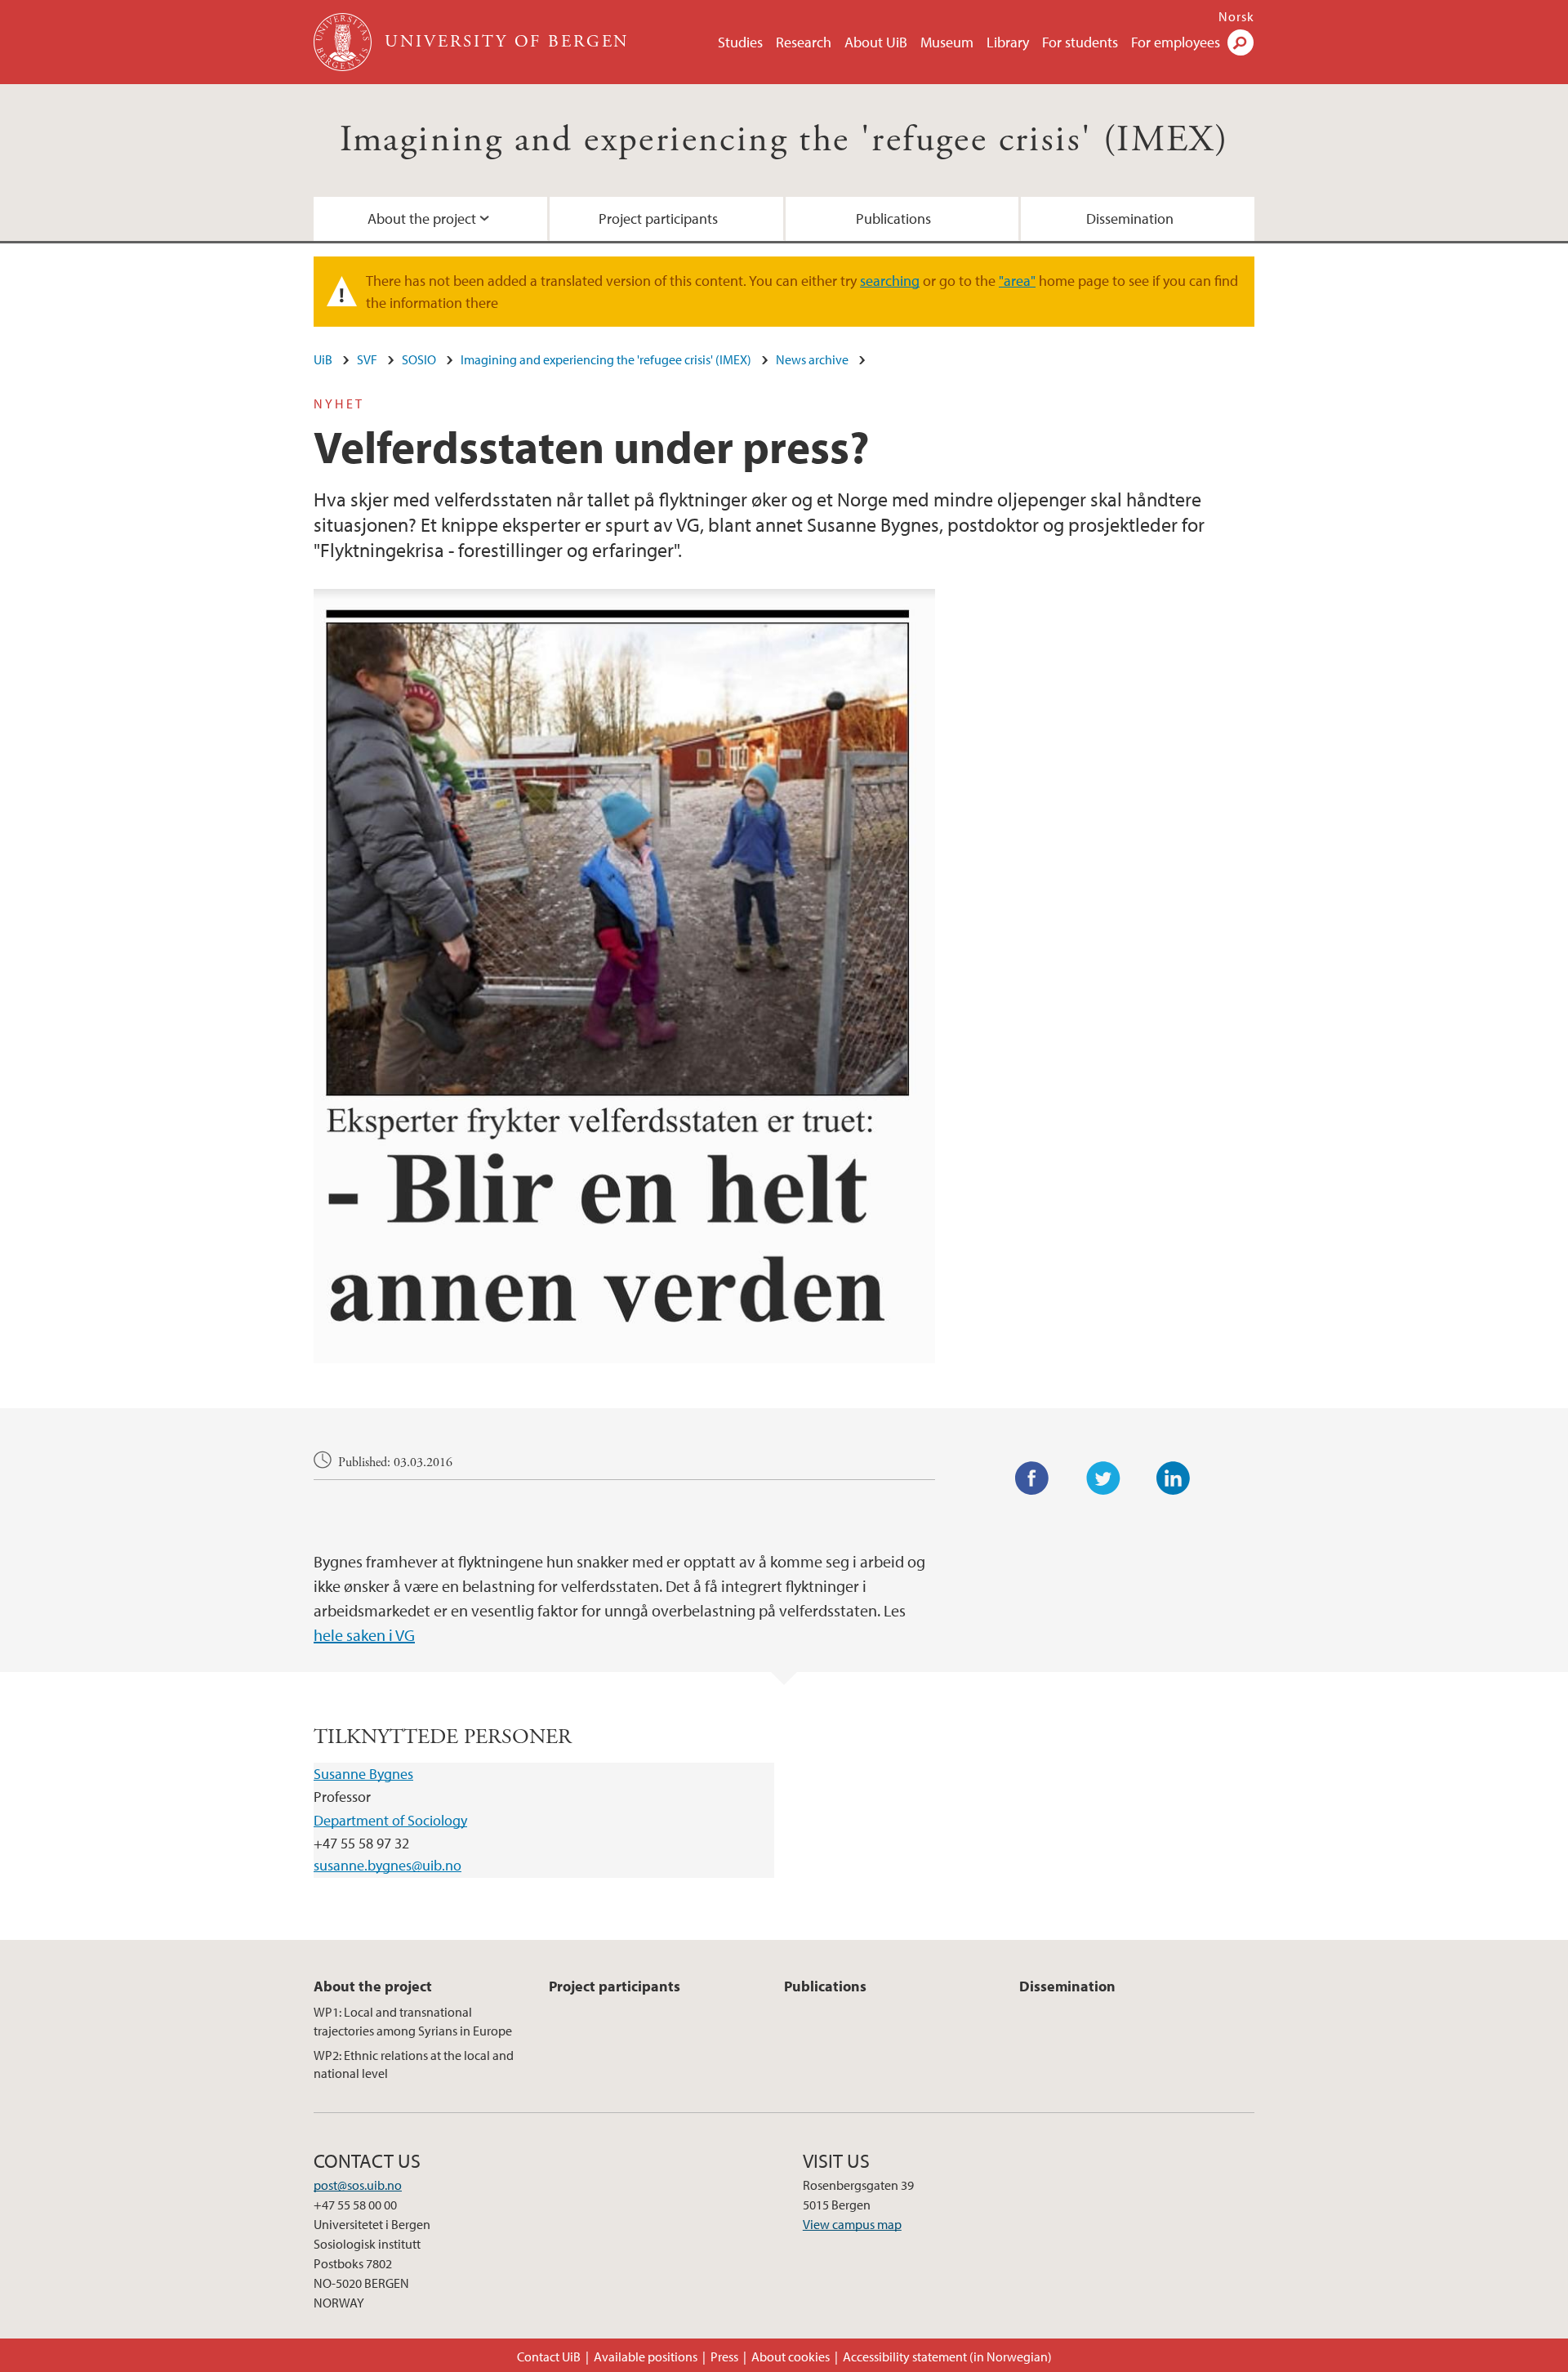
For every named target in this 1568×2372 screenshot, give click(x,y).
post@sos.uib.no (358, 2185)
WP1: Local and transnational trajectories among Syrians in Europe (413, 2021)
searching (890, 281)
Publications (893, 218)
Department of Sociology (390, 1820)
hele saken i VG (364, 1635)
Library (1008, 42)
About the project (422, 218)
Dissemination (1130, 218)
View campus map (852, 2224)
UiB (323, 359)
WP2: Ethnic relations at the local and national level (414, 2064)
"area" (1017, 281)
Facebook (1032, 1478)
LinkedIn (1174, 1478)
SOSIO (419, 359)
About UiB (876, 42)
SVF (367, 359)
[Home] (344, 42)
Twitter (1103, 1478)
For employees (1176, 42)
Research (804, 42)
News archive (812, 359)
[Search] (1241, 42)
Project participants (658, 218)
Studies (740, 42)
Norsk (1236, 16)
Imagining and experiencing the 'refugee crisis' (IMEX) (784, 140)
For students (1080, 42)
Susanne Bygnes (363, 1774)
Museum (947, 42)
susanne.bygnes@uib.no (388, 1865)
